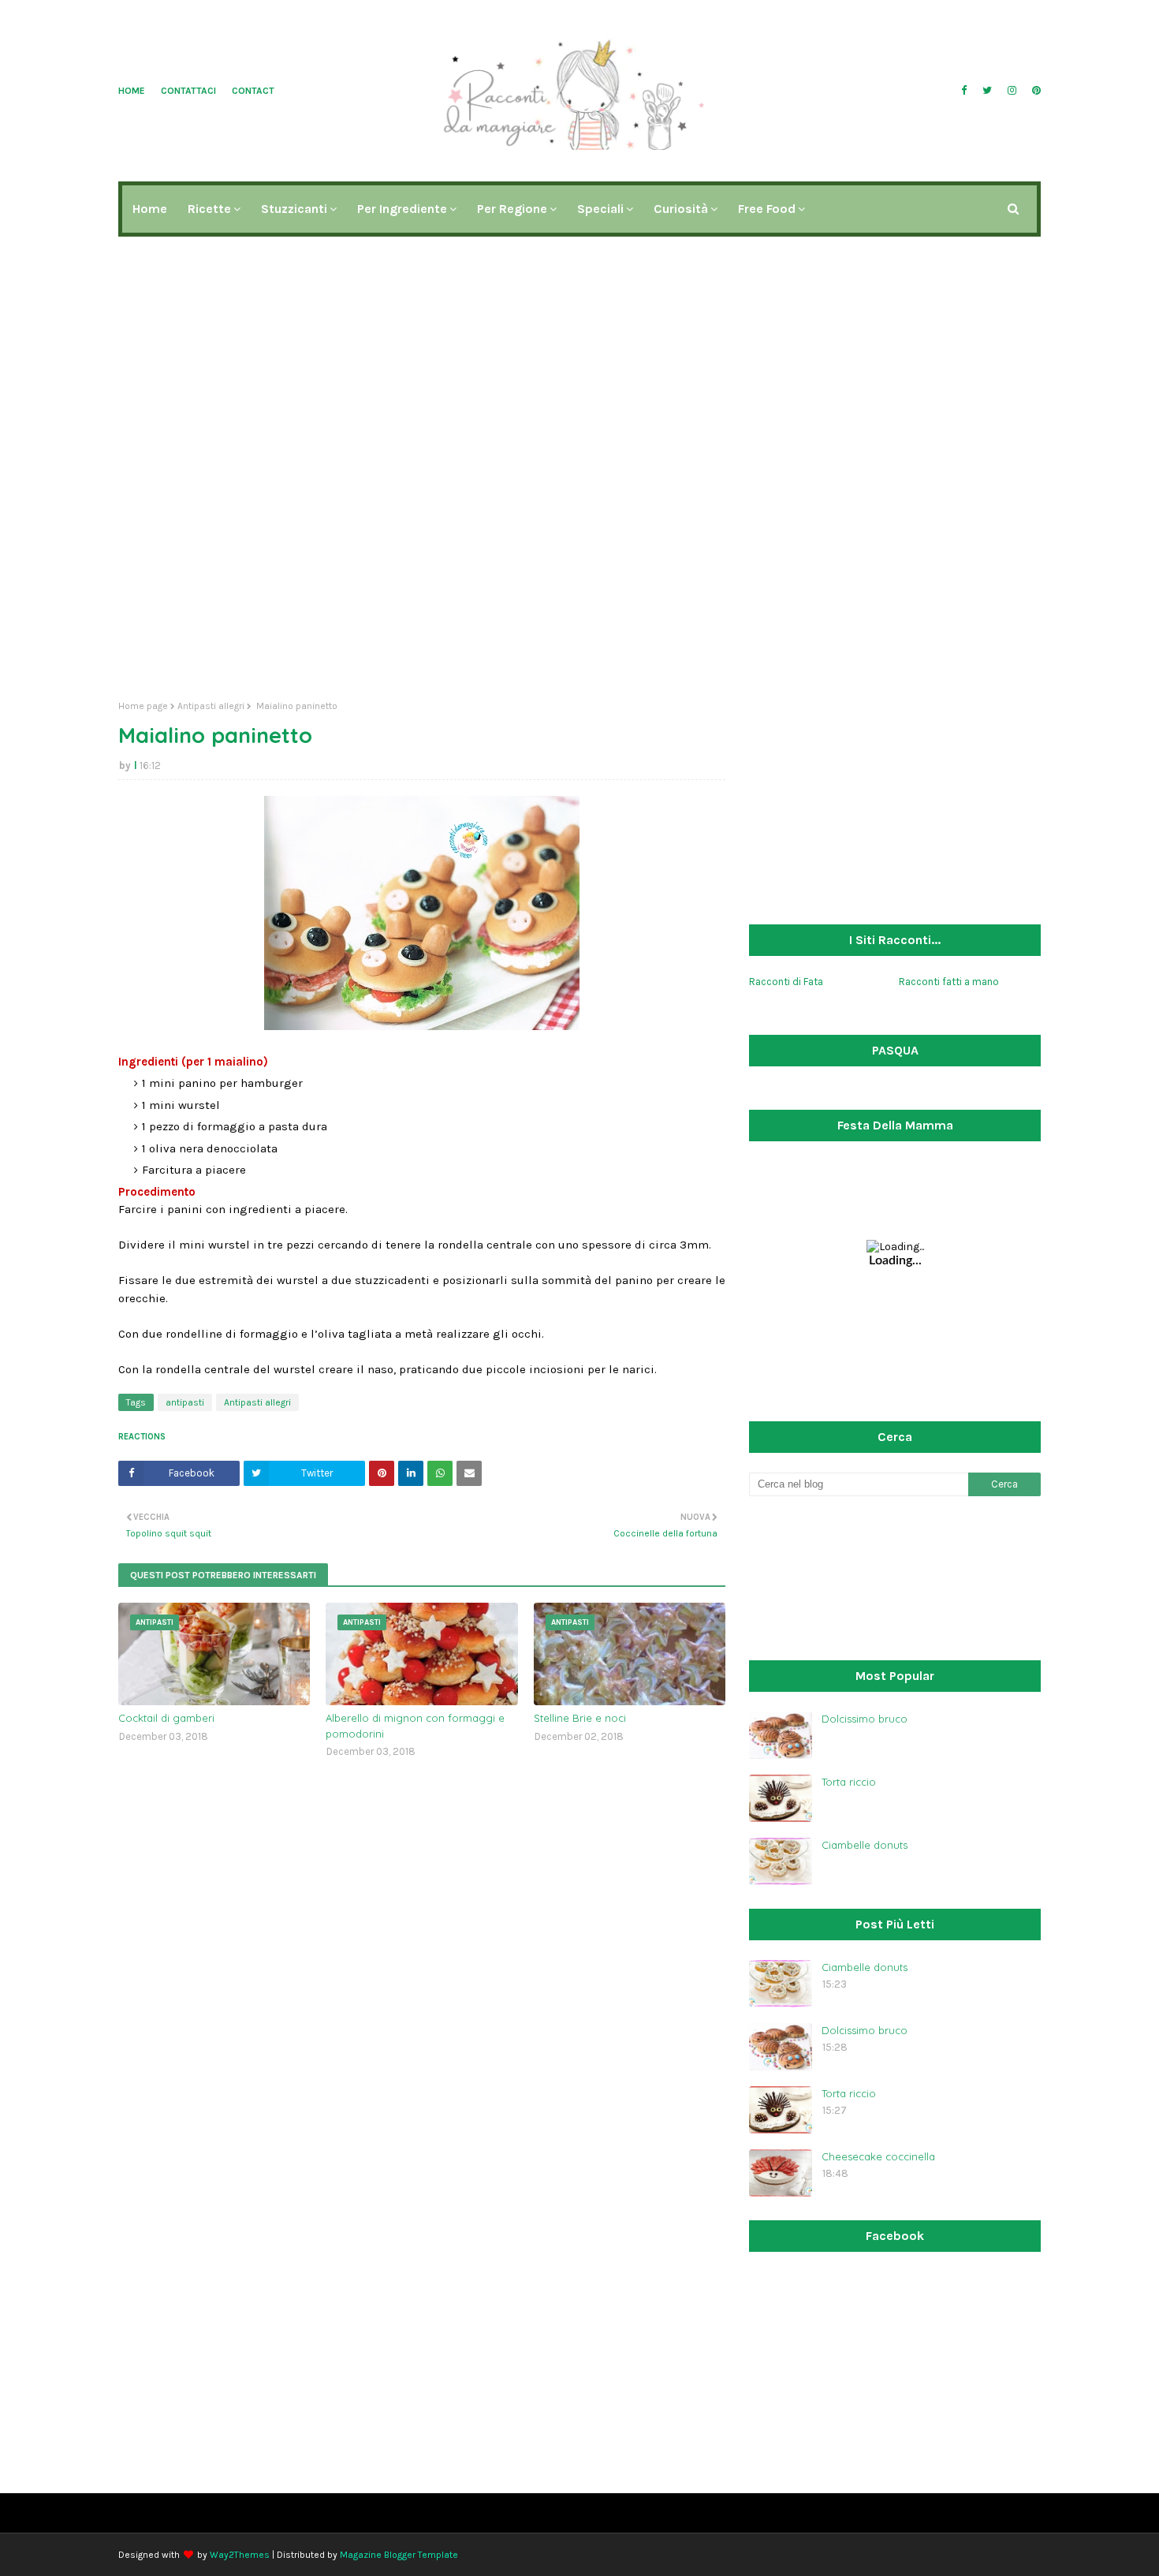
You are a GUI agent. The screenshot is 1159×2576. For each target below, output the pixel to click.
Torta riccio (849, 1782)
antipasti (185, 1402)
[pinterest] (1034, 91)
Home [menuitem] (150, 209)
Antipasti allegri (211, 706)
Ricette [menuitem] (209, 209)
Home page (143, 706)
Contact (253, 91)
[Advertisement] (579, 566)
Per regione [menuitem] (512, 209)
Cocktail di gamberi (166, 1718)
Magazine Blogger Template (399, 2555)
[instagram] (1012, 91)
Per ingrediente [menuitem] (402, 209)
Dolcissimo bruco (865, 1719)
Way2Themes (240, 2555)
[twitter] (987, 91)
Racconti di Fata (786, 982)
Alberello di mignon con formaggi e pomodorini (415, 1726)
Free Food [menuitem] (767, 209)
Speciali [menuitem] (600, 209)
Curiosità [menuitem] (681, 209)
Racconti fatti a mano (949, 982)
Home (132, 91)
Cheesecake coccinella (878, 2156)
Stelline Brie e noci (580, 1718)
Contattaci (188, 91)
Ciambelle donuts (865, 1845)
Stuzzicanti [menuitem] (294, 209)
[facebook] (964, 91)
